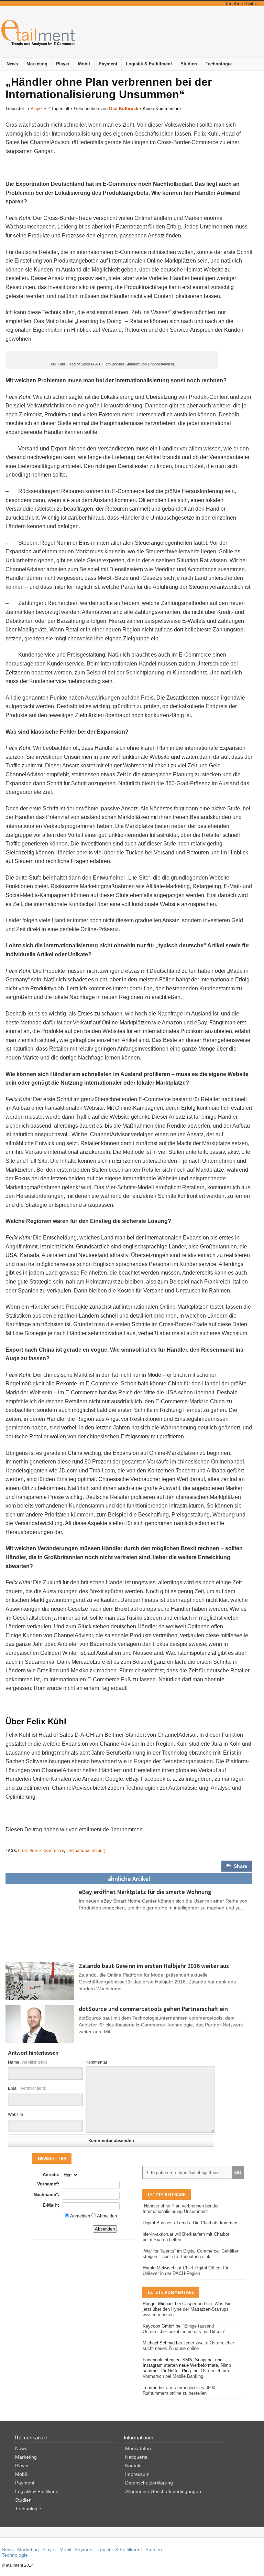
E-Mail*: (51, 2205)
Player (63, 64)
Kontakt (133, 2466)
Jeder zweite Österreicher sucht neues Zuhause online (188, 2346)
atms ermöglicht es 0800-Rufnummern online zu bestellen (180, 2390)
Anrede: (51, 2175)
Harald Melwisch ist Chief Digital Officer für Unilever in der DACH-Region (185, 2271)
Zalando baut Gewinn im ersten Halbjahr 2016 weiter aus (154, 1966)
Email (27, 2088)
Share (240, 1866)
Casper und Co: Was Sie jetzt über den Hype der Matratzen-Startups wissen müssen (187, 2309)
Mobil (84, 64)
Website (15, 2115)
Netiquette (136, 2457)
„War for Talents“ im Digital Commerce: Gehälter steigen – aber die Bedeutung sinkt (190, 2254)
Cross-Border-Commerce (41, 1850)
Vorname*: (48, 2184)
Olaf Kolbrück (124, 109)
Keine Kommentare (162, 109)
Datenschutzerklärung (149, 2483)
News (12, 64)
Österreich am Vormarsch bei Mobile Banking (186, 2373)
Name (27, 2062)
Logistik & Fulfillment (149, 64)
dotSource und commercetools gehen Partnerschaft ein (153, 2009)
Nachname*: (46, 2195)
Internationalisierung (86, 1850)
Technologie (219, 64)
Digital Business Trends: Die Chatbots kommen (190, 2223)
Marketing (37, 64)
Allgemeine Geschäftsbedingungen (163, 2491)
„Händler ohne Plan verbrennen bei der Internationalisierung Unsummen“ (181, 2209)
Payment (108, 64)
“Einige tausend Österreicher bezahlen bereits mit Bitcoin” (184, 2329)
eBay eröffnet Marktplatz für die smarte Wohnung (145, 1892)
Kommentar (96, 2062)
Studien (189, 64)
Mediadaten (138, 2448)
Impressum (137, 2474)
